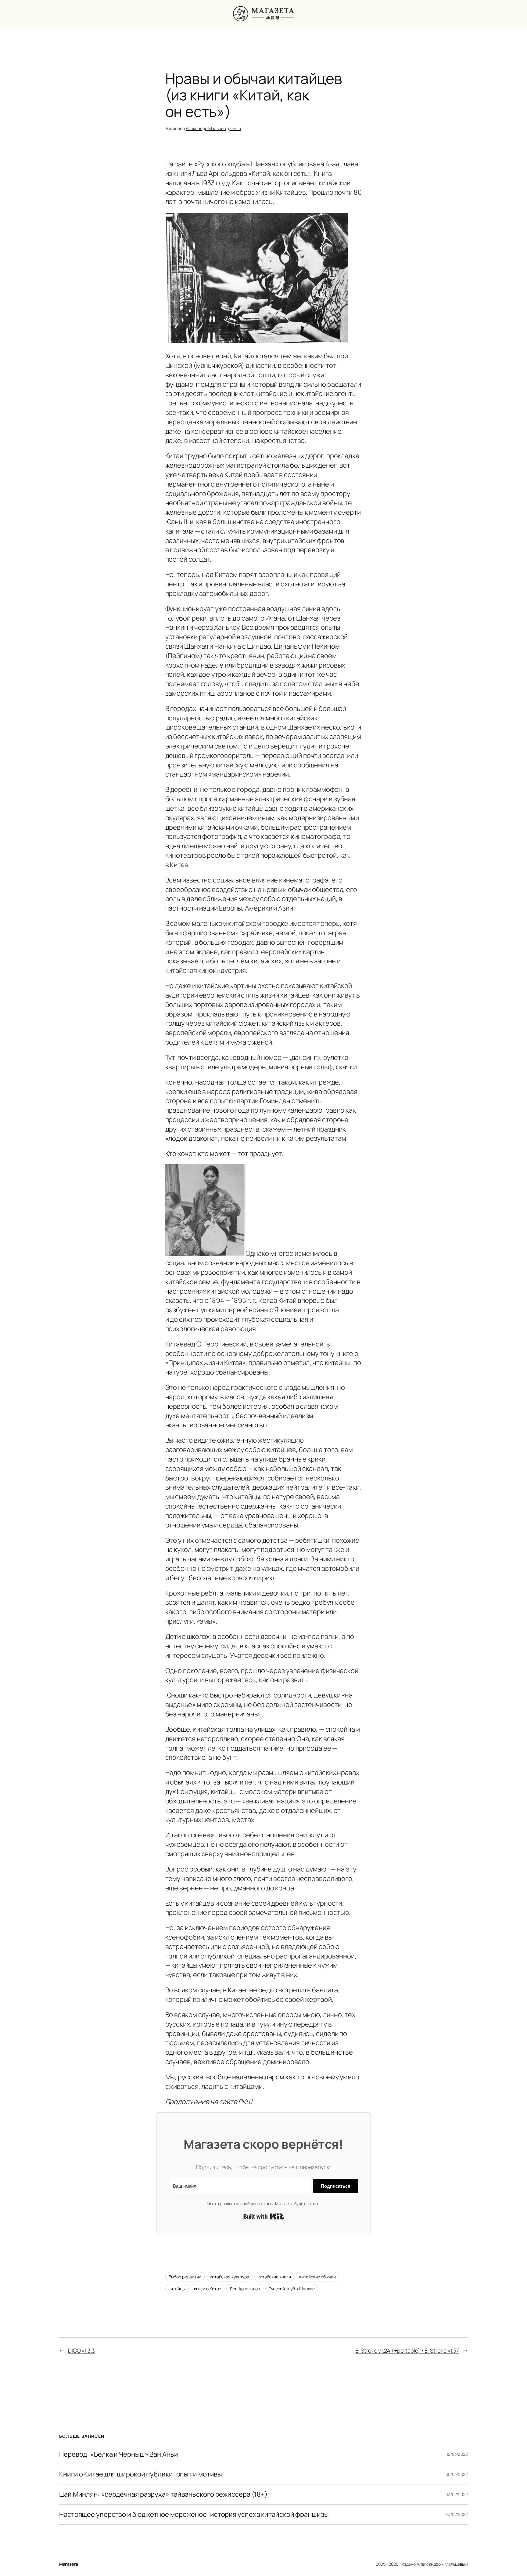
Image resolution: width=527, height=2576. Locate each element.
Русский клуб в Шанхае (292, 2289)
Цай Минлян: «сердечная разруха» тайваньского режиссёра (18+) (163, 2494)
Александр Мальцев (206, 128)
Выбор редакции (185, 2277)
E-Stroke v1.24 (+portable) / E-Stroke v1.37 (407, 2350)
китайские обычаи (317, 2277)
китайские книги (274, 2277)
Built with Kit (264, 2216)
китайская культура (229, 2277)
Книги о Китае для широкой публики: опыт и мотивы (141, 2474)
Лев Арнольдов (245, 2289)
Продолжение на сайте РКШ (209, 2102)
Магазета (68, 2564)
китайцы (177, 2289)
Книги (235, 128)
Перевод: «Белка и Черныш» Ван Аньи (119, 2454)
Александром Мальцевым (442, 2564)
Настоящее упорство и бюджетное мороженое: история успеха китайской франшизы (194, 2514)
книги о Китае (208, 2289)
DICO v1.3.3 (81, 2350)
